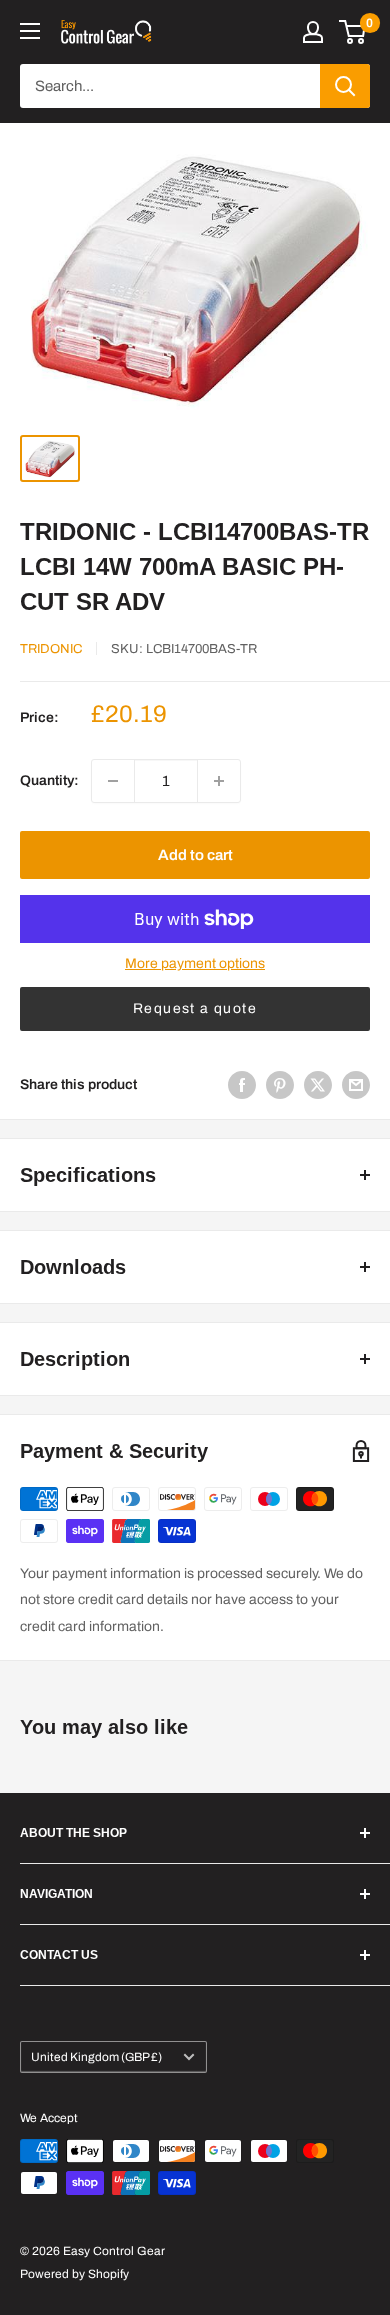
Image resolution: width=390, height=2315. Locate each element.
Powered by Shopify (74, 2274)
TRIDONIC (51, 649)
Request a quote (195, 1008)
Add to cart (195, 855)
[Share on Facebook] (242, 1085)
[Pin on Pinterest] (280, 1085)
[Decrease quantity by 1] (113, 781)
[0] (353, 32)
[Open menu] (30, 31)
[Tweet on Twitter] (318, 1085)
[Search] (345, 86)
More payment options (195, 963)
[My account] (313, 32)
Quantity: (49, 780)
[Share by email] (356, 1085)
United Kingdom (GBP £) (96, 2057)
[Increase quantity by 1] (219, 781)
